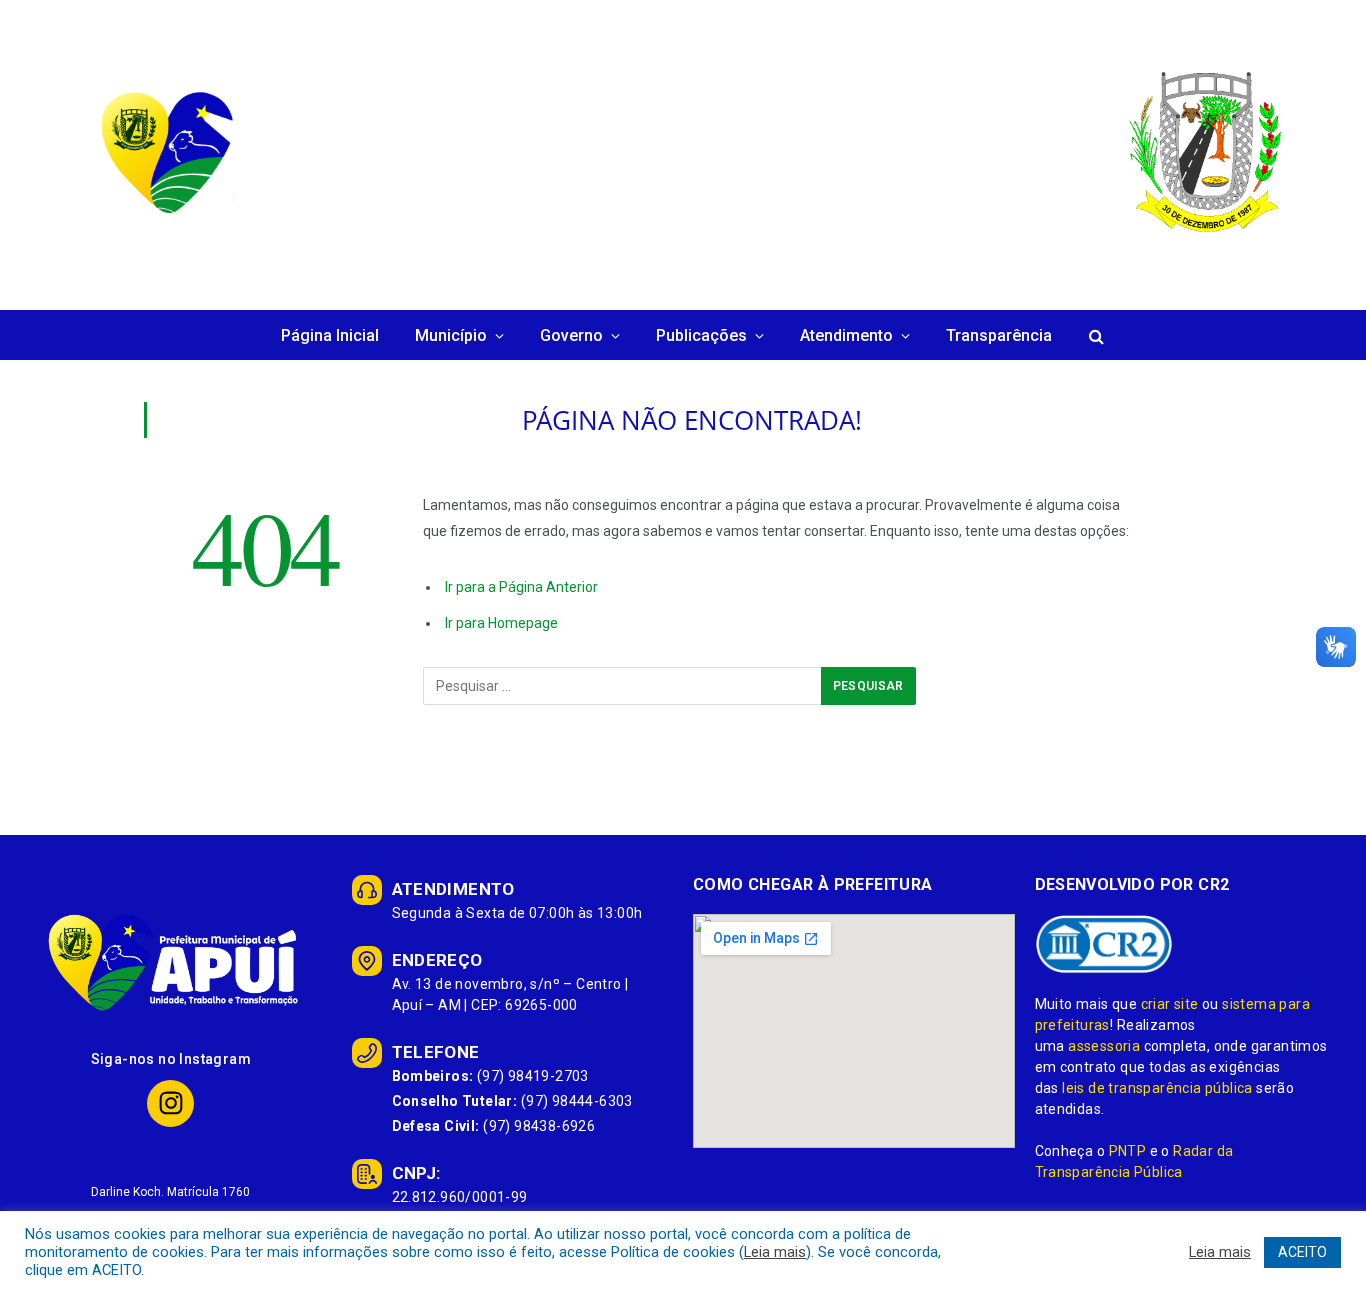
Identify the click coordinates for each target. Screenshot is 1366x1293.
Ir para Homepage (501, 623)
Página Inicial (330, 335)
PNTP (1128, 1151)
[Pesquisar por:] (623, 686)
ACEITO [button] (1302, 1252)
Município (451, 335)
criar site (1170, 1004)
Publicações (701, 335)
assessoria (1104, 1046)
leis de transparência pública (1157, 1088)
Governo (571, 335)
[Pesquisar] (1094, 336)
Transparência (999, 335)
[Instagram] (170, 1103)
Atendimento (846, 335)
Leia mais (775, 1252)
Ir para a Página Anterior (521, 587)
